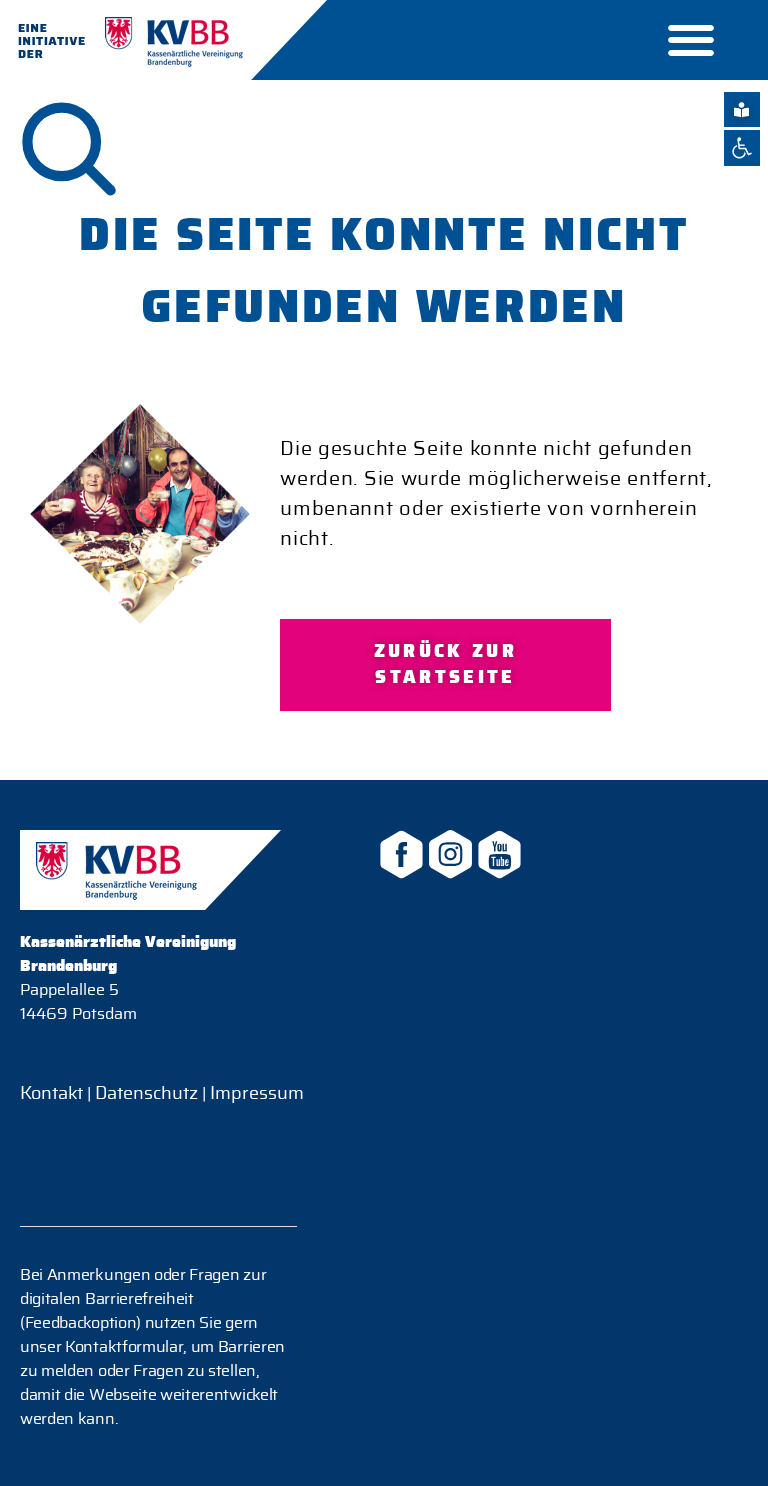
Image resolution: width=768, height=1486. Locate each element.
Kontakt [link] (51, 1094)
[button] (691, 40)
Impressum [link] (255, 1094)
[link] (742, 148)
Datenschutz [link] (146, 1094)
